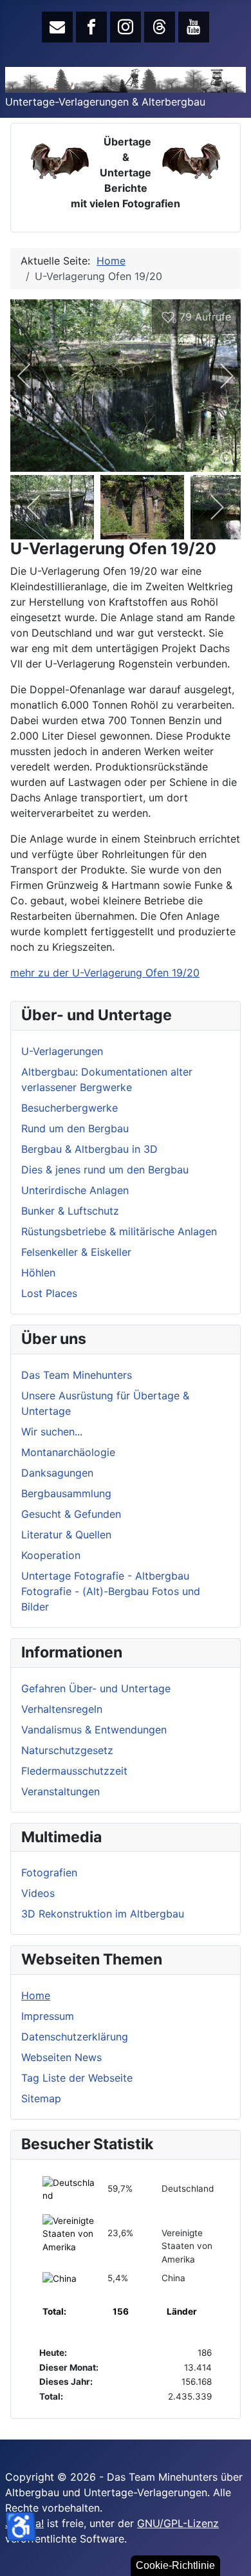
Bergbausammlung (66, 1493)
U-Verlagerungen (62, 1051)
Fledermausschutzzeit (74, 1771)
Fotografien (49, 1872)
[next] (218, 376)
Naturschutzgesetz (67, 1750)
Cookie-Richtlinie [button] (175, 2565)
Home (36, 1995)
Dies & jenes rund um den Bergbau (105, 1170)
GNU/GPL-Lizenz (178, 2523)
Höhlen (38, 1273)
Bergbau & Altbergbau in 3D (89, 1149)
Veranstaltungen (60, 1791)
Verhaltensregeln (62, 1709)
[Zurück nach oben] (235, 2560)
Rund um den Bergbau (75, 1128)
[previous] (33, 376)
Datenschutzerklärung (75, 2037)
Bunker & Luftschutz (70, 1211)
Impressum (48, 2016)
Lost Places (49, 1293)
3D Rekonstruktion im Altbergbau (103, 1914)
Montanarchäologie (68, 1452)
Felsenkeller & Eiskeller (76, 1252)
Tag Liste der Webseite (77, 2078)
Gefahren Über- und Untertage (96, 1688)
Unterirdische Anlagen (75, 1190)
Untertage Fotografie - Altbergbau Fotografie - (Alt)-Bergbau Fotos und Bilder (111, 1591)
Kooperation (51, 1555)
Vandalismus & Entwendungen (94, 1730)
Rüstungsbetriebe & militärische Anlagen (119, 1231)
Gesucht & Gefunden (71, 1514)
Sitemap (41, 2098)
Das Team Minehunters (77, 1375)
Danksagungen (57, 1473)
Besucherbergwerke (70, 1108)
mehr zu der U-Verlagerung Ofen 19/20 (105, 973)
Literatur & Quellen (66, 1535)
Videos (38, 1893)
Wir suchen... (52, 1432)
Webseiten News (61, 2057)
